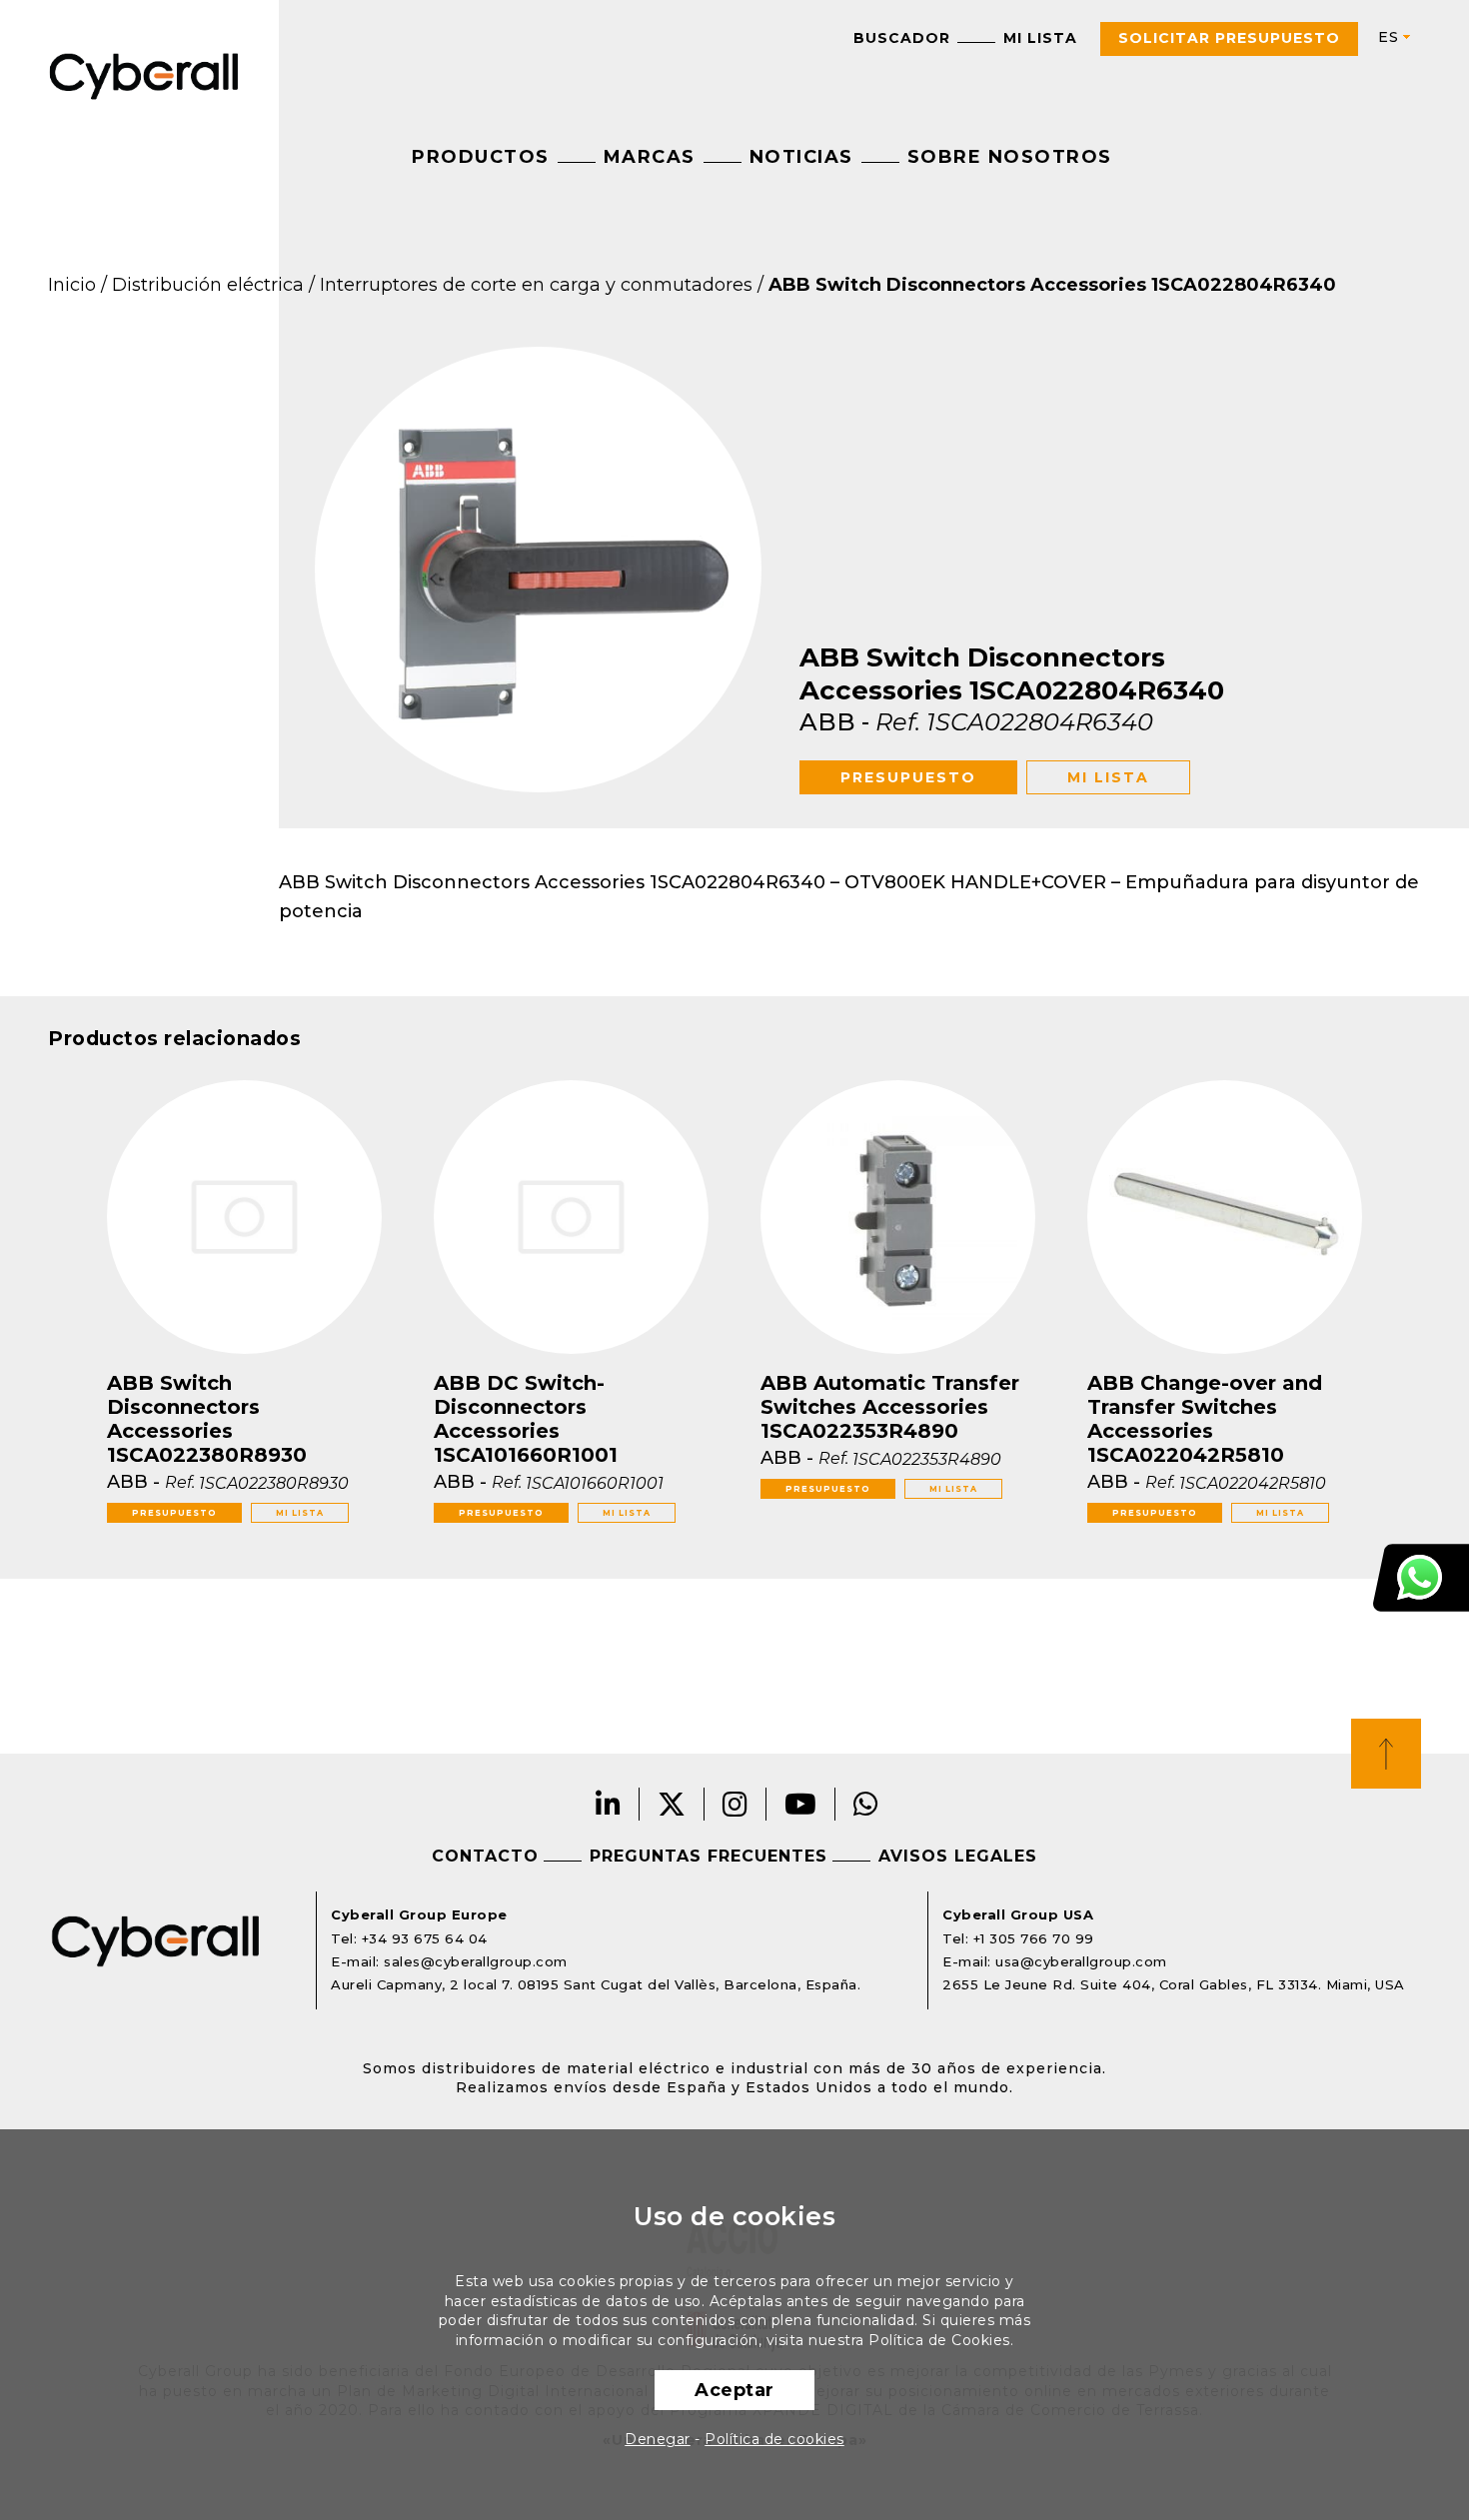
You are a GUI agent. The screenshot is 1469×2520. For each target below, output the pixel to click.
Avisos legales (958, 1856)
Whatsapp (866, 1804)
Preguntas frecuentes (709, 1856)
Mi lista (1040, 38)
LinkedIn (609, 1804)
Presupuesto (908, 777)
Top (1386, 1754)
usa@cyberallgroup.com (1081, 1961)
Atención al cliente (1421, 1578)
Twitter (672, 1804)
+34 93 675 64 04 (425, 1938)
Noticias (801, 157)
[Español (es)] (1386, 37)
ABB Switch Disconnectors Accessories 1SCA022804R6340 (1052, 285)
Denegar (658, 2439)
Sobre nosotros (1010, 157)
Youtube (801, 1804)
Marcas (650, 157)
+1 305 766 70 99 (1034, 1938)
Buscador (902, 38)
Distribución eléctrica (208, 285)
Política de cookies (774, 2439)
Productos (481, 157)
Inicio (72, 285)
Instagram (735, 1804)
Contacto (485, 1856)
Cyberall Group (144, 74)
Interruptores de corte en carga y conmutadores (536, 285)
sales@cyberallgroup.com (476, 1961)
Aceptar (734, 2390)
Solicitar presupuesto (1229, 38)
